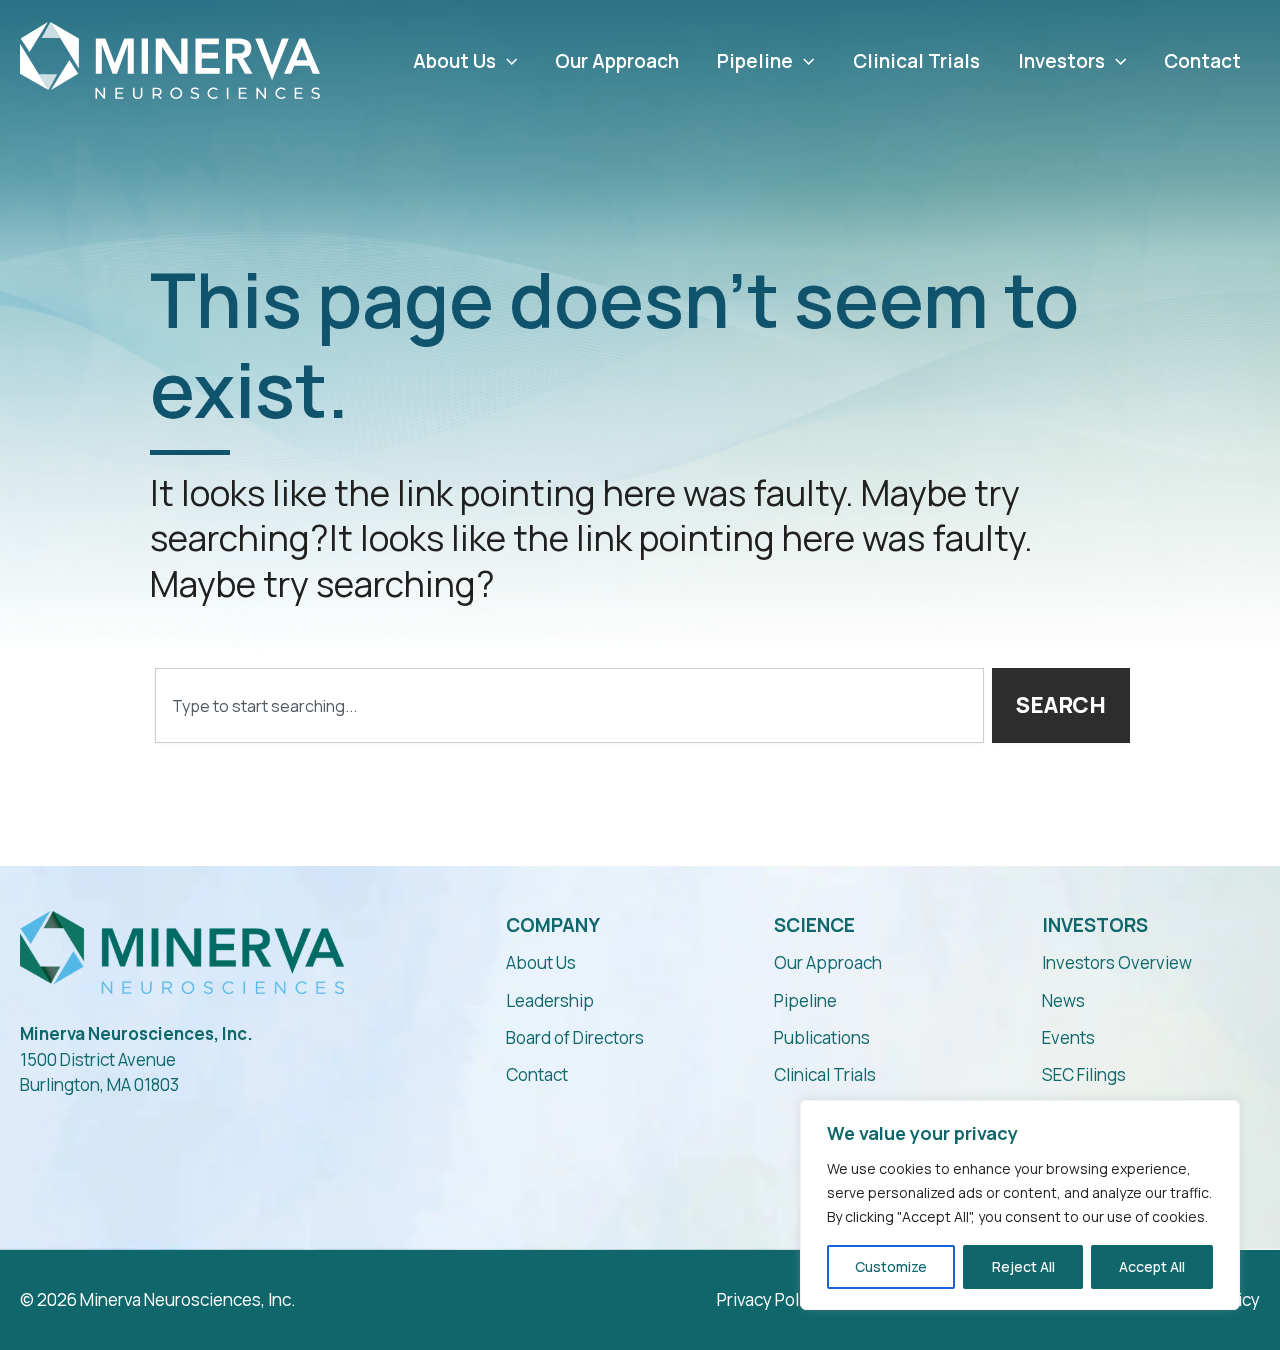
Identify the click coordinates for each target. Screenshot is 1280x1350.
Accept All (1152, 1266)
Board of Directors (575, 1037)
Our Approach (617, 61)
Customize (891, 1266)
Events (1068, 1037)
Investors (1061, 61)
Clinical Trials (916, 61)
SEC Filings (1084, 1074)
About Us (454, 61)
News (1063, 1000)
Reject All (1023, 1266)
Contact (1202, 61)
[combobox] (569, 705)
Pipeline (755, 61)
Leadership (550, 1000)
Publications (822, 1037)
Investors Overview (1117, 962)
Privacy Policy (769, 1299)
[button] (506, 61)
